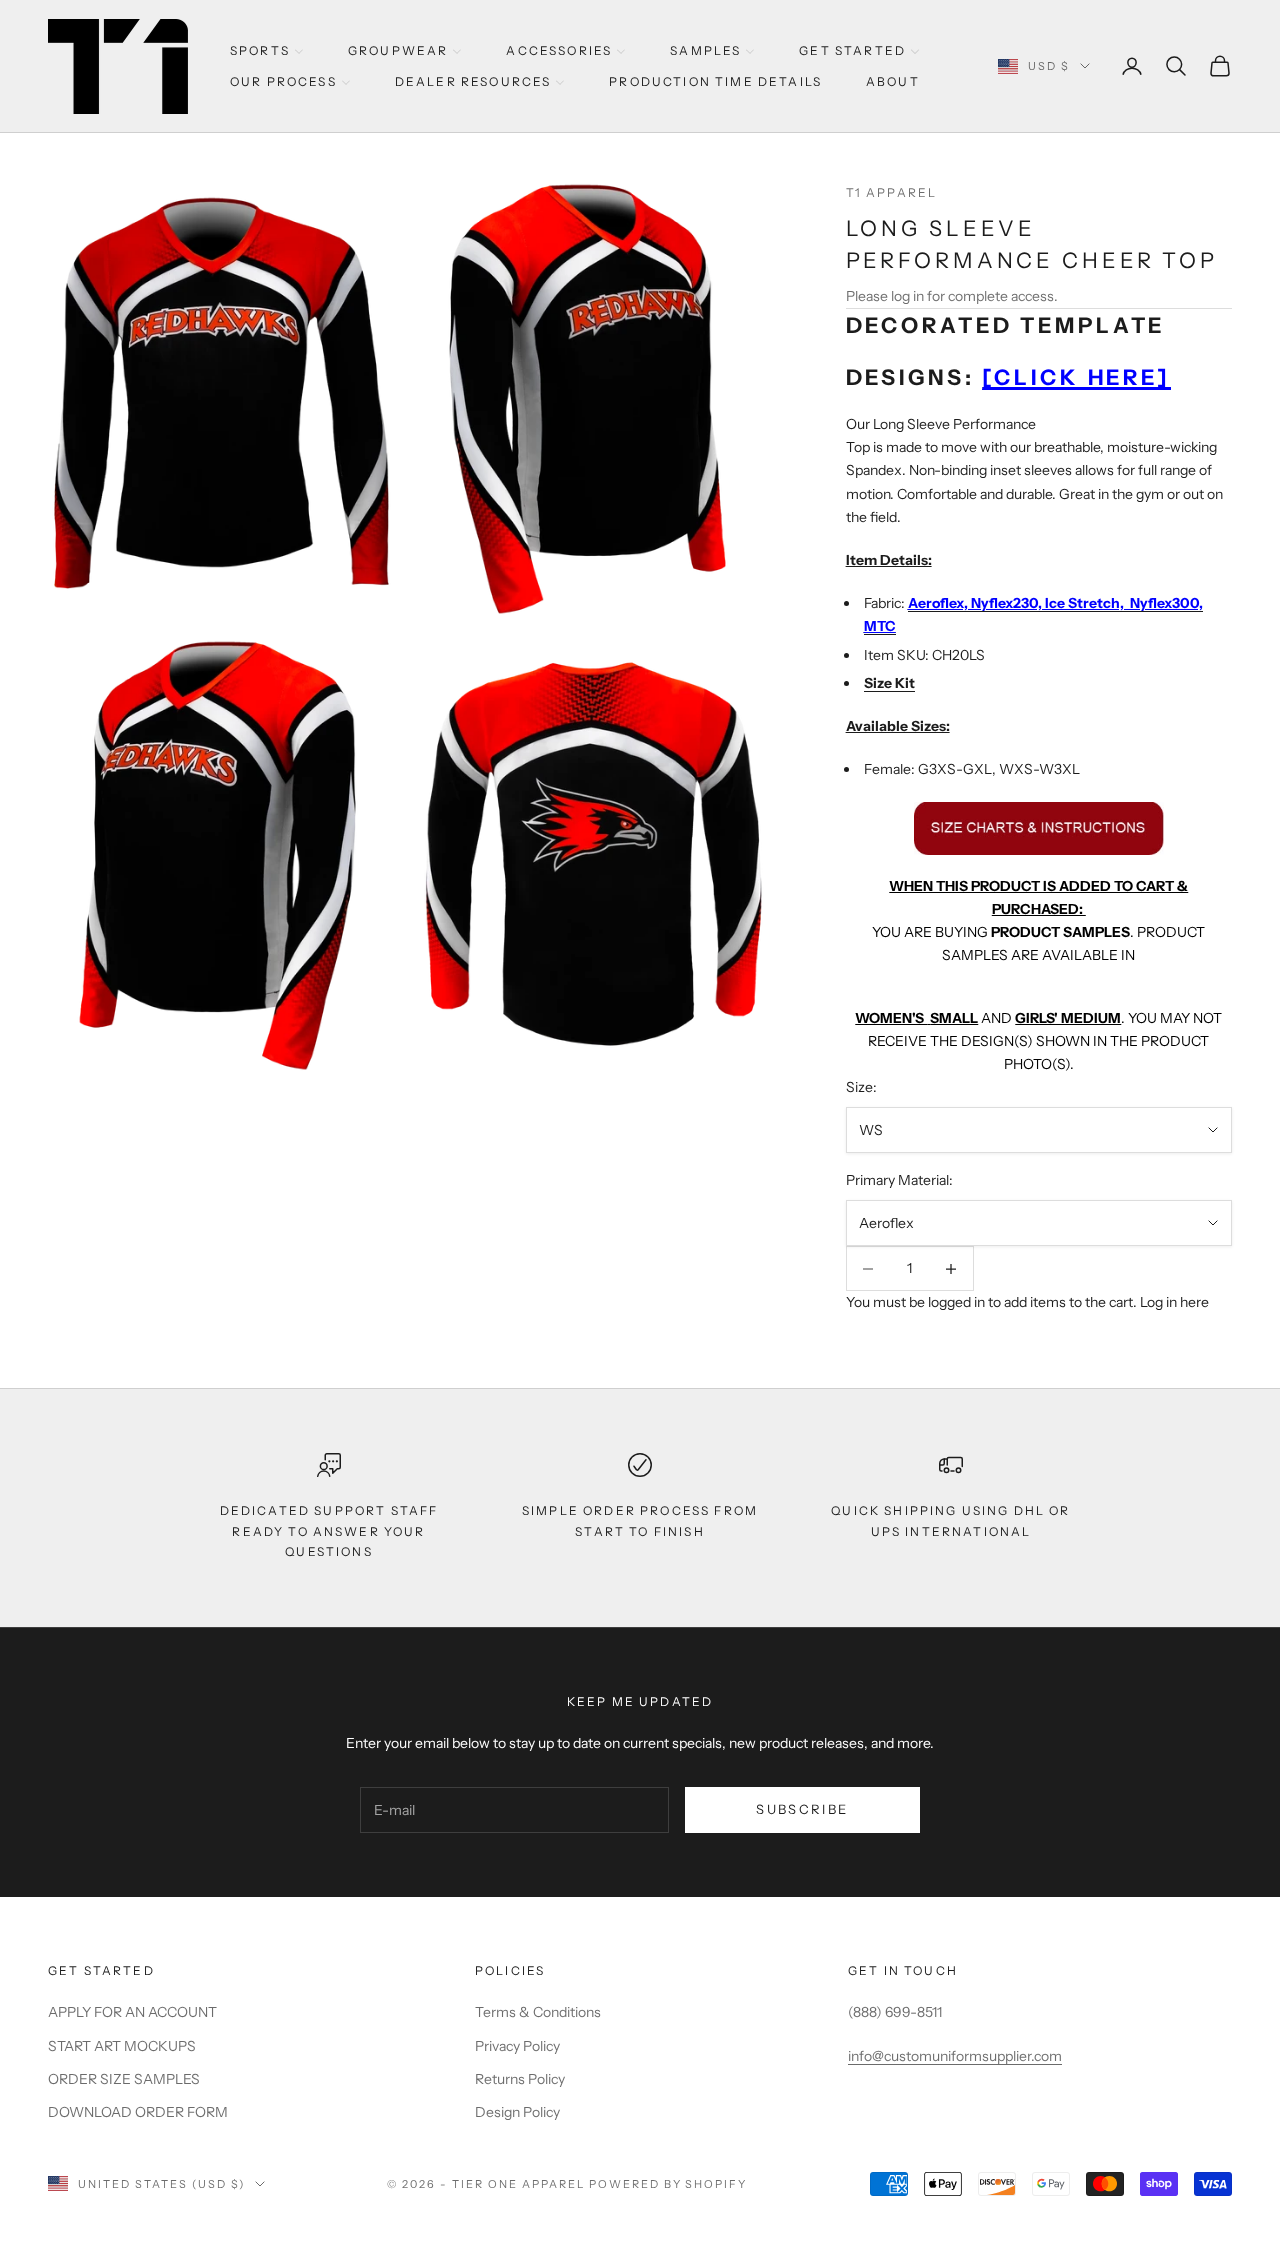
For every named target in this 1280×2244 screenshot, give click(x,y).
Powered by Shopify (668, 2184)
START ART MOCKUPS (122, 2046)
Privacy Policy (517, 2046)
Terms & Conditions (538, 2012)
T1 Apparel (892, 192)
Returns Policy (520, 2079)
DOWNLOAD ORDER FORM (138, 2112)
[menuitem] (267, 50)
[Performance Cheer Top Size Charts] (1039, 827)
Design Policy (517, 2112)
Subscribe (802, 1809)
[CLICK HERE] (1076, 377)
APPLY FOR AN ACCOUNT (132, 2012)
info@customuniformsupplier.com (955, 2056)
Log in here (1174, 1302)
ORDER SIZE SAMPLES (124, 2079)
